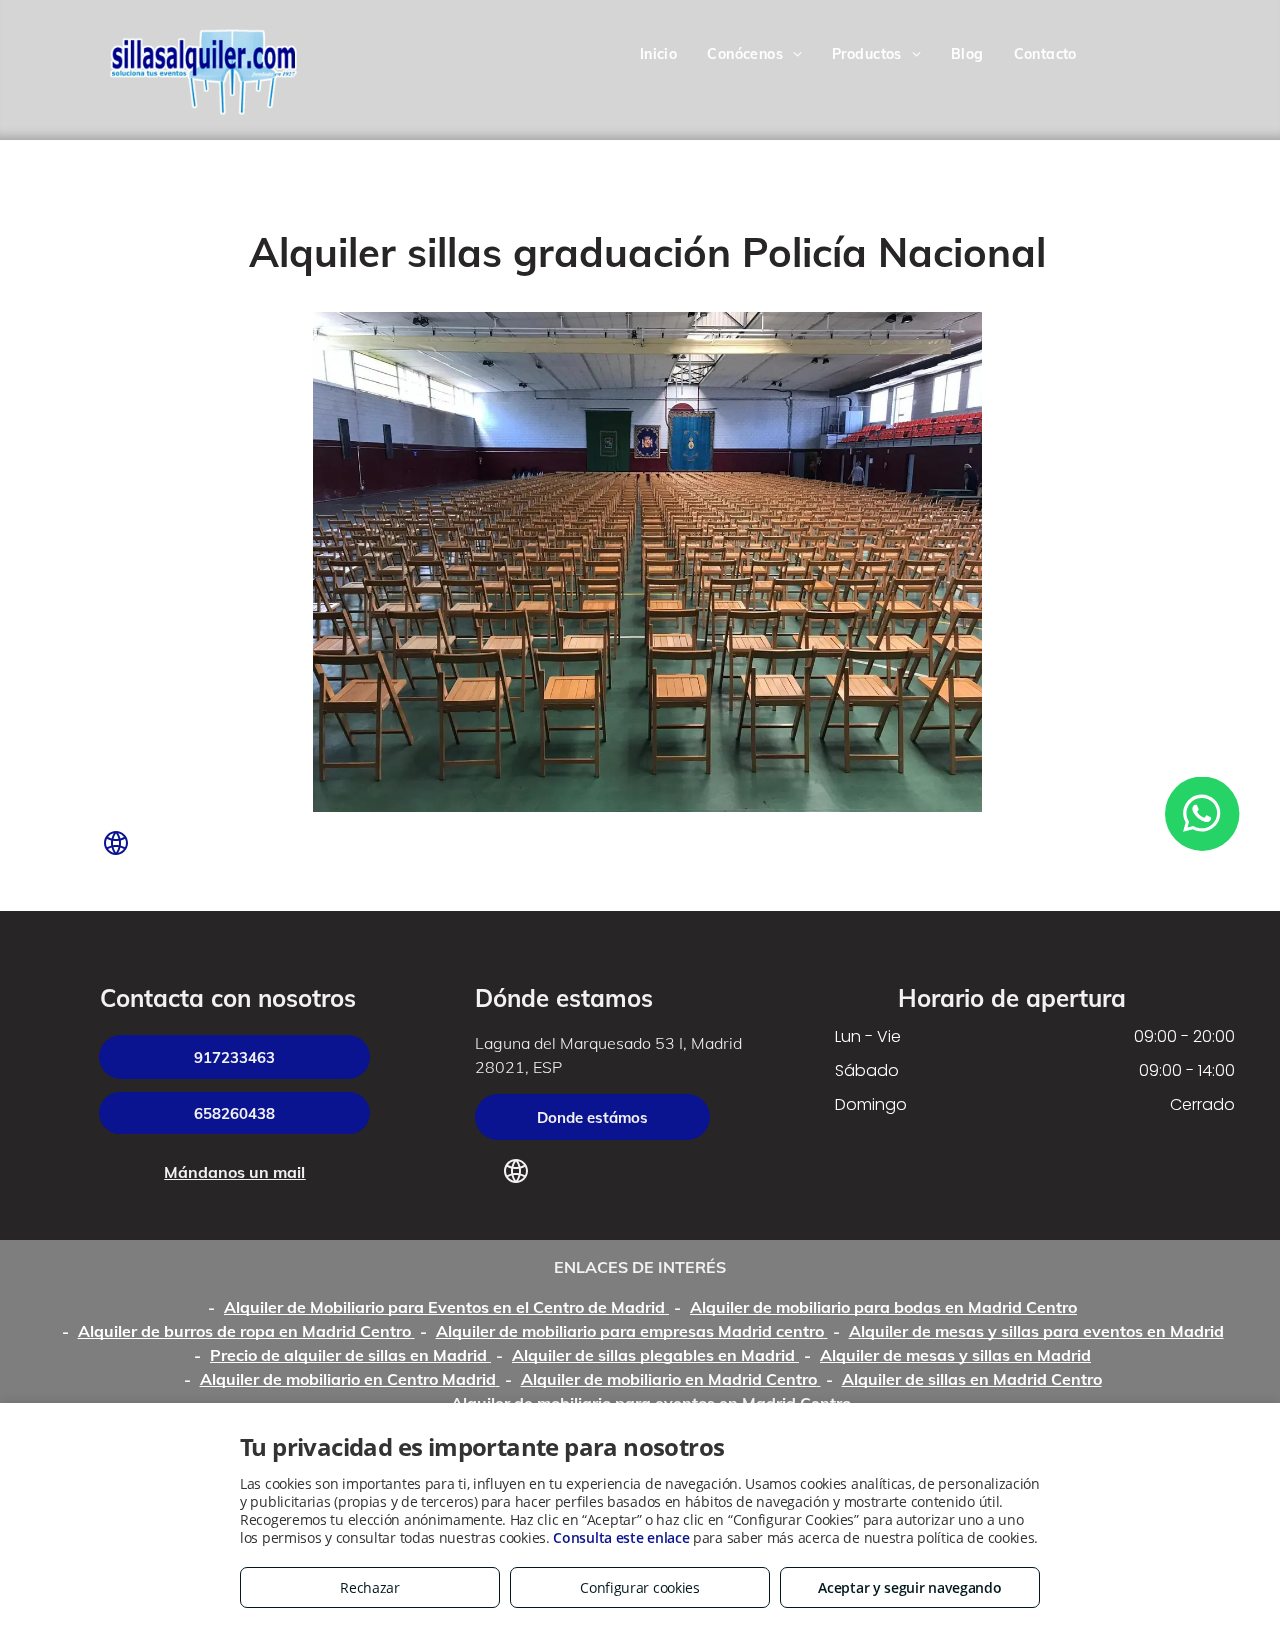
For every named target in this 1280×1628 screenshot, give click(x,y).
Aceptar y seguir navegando (909, 1587)
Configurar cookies (640, 1587)
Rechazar (370, 1587)
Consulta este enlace (621, 1537)
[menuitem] (659, 55)
